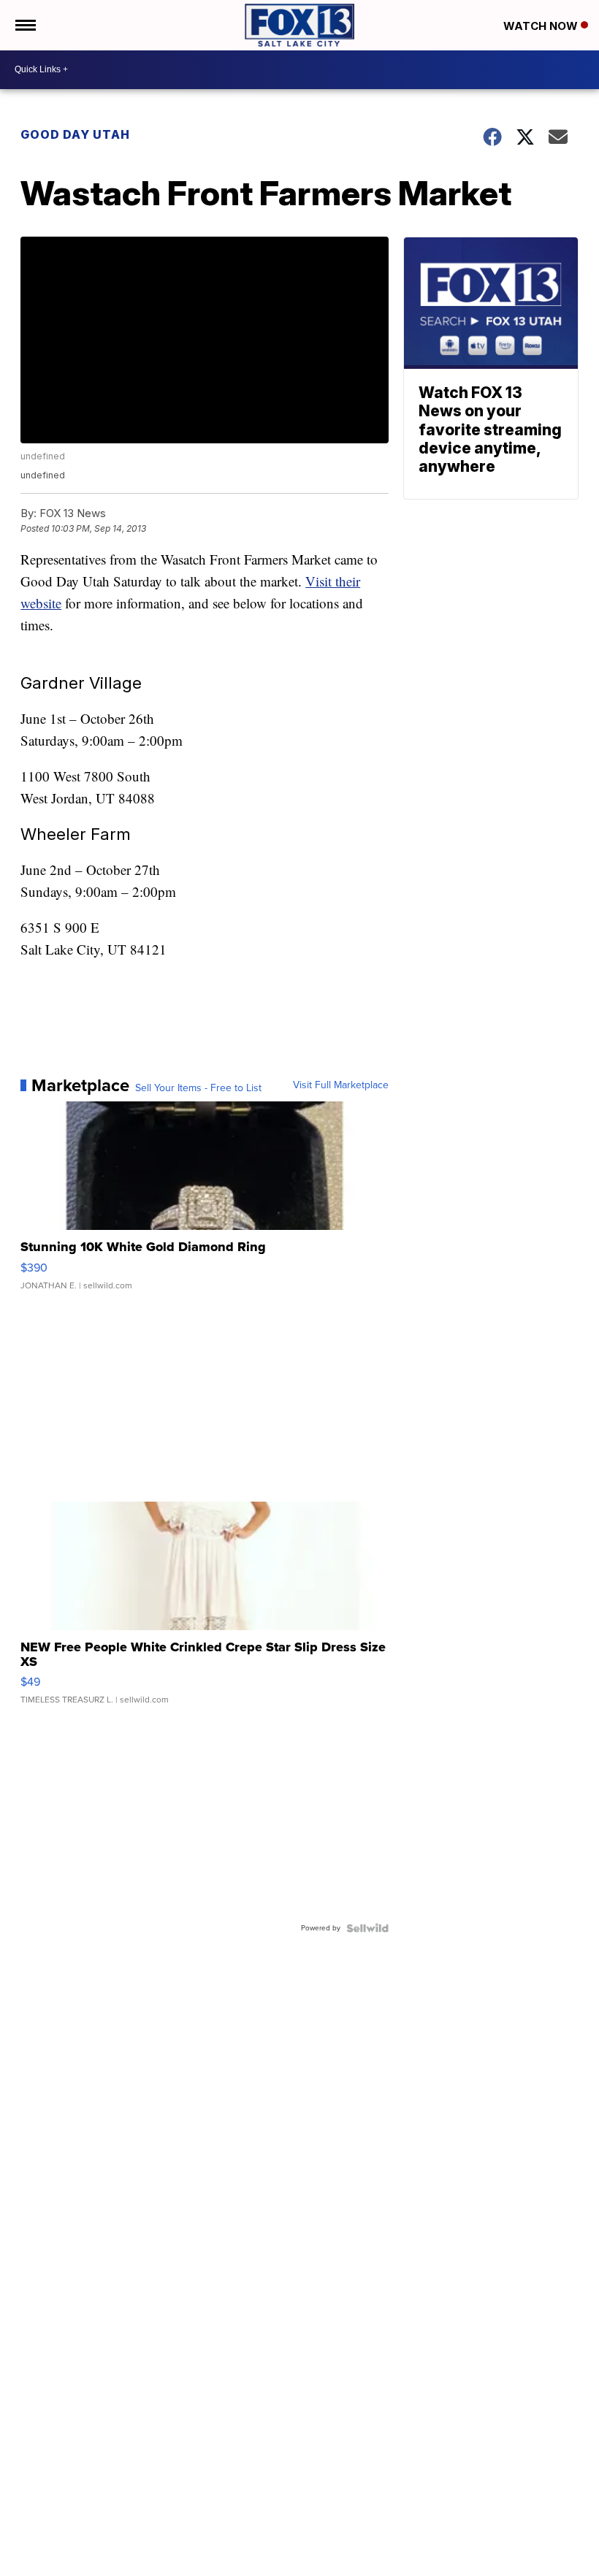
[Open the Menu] (24, 25)
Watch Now (542, 26)
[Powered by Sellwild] (367, 1928)
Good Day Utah (75, 134)
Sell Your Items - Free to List (198, 1088)
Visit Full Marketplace (341, 1085)
